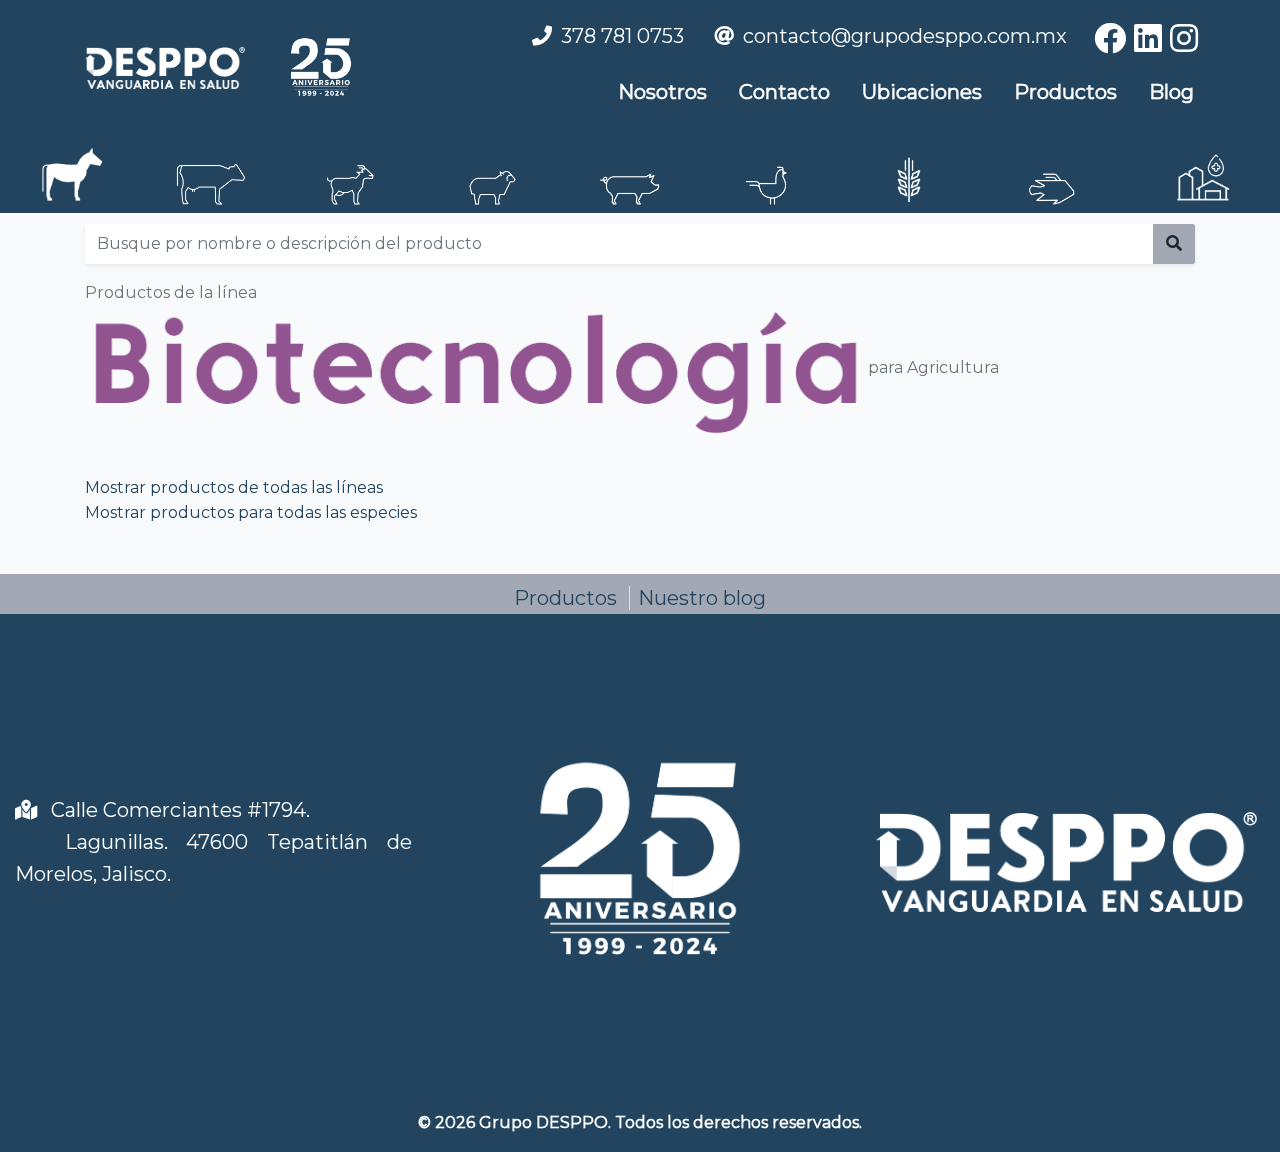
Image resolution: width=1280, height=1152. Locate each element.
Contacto (784, 92)
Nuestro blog (702, 598)
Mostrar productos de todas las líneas (234, 487)
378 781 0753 (622, 36)
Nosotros (662, 92)
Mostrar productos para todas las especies (251, 512)
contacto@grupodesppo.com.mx (905, 36)
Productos (1065, 92)
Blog (1171, 92)
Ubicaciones (922, 92)
